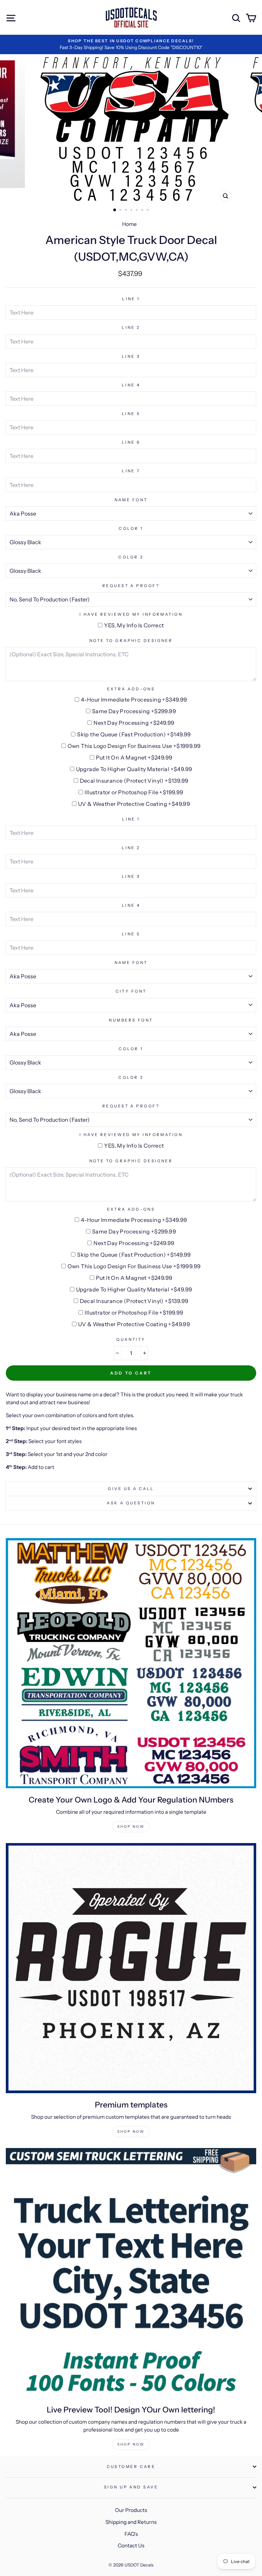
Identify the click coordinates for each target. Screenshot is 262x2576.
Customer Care (131, 2467)
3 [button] (127, 211)
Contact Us (131, 2546)
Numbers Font (131, 1020)
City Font (131, 991)
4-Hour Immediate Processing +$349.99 (134, 700)
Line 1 (131, 299)
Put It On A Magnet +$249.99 (134, 757)
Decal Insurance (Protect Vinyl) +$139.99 (134, 781)
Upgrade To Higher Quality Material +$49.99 (134, 769)
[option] (131, 44)
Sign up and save (131, 2487)
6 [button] (143, 211)
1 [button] (115, 210)
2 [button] (121, 211)
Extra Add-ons (131, 689)
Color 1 (131, 528)
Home (129, 224)
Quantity (131, 1339)
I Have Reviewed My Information (131, 614)
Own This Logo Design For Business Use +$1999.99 (134, 746)
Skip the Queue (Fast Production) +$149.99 (134, 734)
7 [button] (148, 211)
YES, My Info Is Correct (134, 625)
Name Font (131, 500)
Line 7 (131, 471)
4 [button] (132, 211)
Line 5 (131, 414)
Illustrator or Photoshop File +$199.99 (134, 792)
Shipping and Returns (131, 2522)
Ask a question (131, 1503)
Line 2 (131, 327)
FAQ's (131, 2534)
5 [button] (137, 211)
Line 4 (131, 385)
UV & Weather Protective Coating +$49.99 (134, 804)
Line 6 (131, 442)
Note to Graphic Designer (131, 641)
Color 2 (131, 557)
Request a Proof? (131, 586)
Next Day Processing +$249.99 (134, 723)
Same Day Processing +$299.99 (134, 711)
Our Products (131, 2510)
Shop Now (131, 1827)
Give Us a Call (131, 1489)
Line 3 (131, 356)
